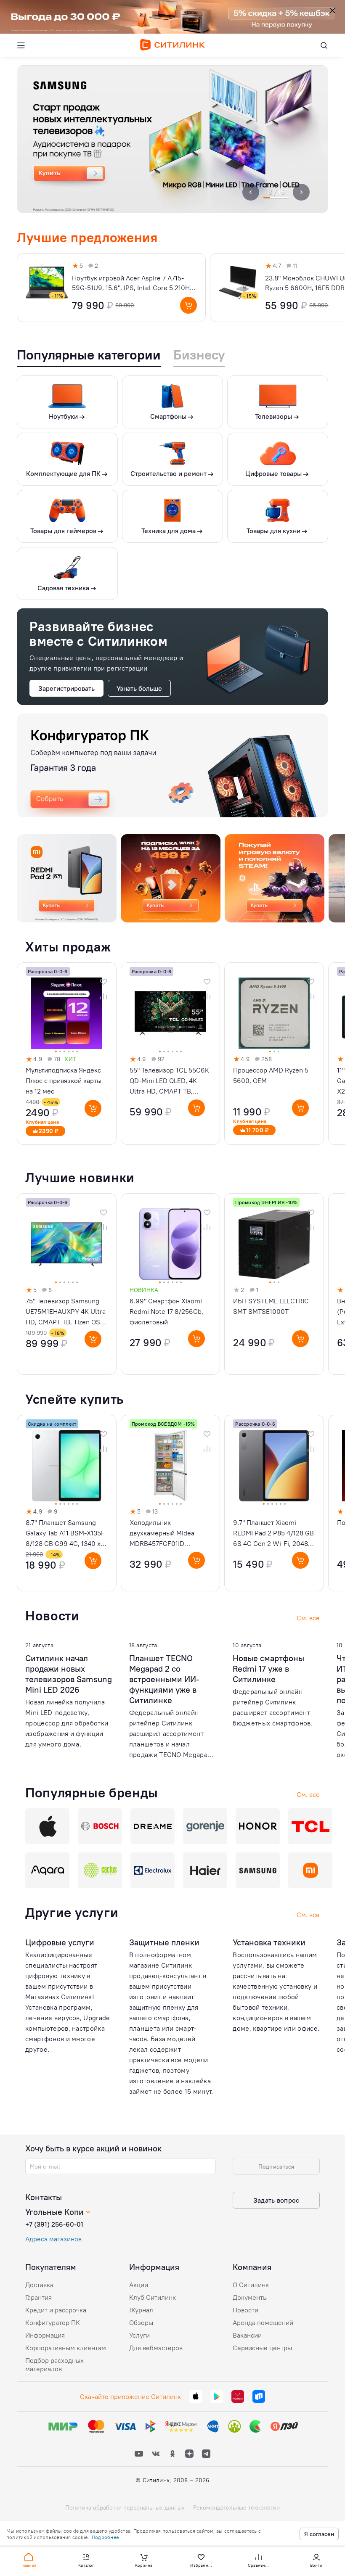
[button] (29, 2560)
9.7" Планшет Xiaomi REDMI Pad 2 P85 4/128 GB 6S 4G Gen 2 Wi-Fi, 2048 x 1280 (273, 1534)
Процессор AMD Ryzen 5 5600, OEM (271, 1075)
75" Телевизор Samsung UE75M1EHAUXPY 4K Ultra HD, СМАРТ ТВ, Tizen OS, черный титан (66, 1312)
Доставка (39, 2285)
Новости (245, 2310)
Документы (250, 2297)
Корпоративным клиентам (66, 2348)
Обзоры (141, 2322)
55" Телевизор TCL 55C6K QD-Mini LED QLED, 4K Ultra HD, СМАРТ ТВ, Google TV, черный (169, 1081)
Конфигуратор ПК (53, 2322)
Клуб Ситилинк (153, 2297)
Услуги (139, 2335)
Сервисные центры (262, 2348)
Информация (45, 2335)
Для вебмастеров (156, 2348)
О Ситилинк (251, 2285)
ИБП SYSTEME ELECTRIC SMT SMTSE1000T (271, 1306)
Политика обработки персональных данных (125, 2507)
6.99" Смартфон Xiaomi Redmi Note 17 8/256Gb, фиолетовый (166, 1311)
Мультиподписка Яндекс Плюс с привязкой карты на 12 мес (64, 1081)
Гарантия (38, 2297)
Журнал (141, 2310)
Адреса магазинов (53, 2239)
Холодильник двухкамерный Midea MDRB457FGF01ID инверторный (162, 1534)
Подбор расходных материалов (54, 2365)
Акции (139, 2285)
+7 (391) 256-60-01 (54, 2224)
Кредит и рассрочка (56, 2310)
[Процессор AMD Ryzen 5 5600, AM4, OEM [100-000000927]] (274, 1054)
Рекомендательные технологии (236, 2507)
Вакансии (247, 2335)
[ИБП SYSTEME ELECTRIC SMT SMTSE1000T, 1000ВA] (274, 1284)
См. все (308, 1915)
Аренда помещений (263, 2322)
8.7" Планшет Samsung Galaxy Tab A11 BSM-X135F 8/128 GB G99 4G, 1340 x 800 (65, 1534)
